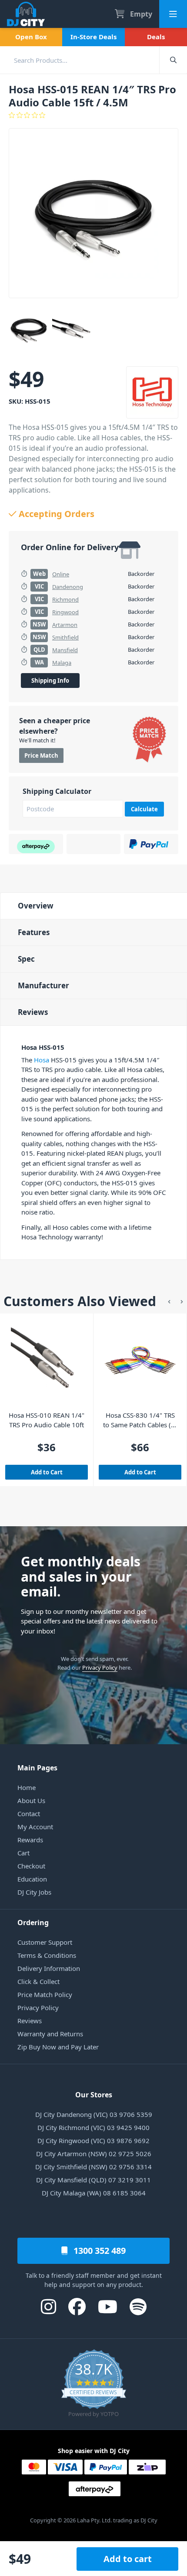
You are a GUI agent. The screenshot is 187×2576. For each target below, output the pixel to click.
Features (34, 932)
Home (27, 1787)
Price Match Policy (45, 1994)
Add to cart (128, 2559)
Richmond (65, 599)
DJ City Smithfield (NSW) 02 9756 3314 (93, 2167)
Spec (26, 959)
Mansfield (65, 650)
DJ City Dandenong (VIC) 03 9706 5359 (94, 2114)
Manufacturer (43, 985)
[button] (169, 1301)
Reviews (33, 1012)
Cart (23, 1853)
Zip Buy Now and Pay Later (58, 2047)
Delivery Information (49, 1968)
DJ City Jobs (34, 1892)
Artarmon (65, 625)
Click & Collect (38, 1981)
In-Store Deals (93, 37)
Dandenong (68, 587)
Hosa (42, 1060)
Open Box (31, 37)
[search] (80, 60)
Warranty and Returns (50, 2034)
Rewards (30, 1840)
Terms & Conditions (47, 1955)
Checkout (31, 1866)
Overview (36, 906)
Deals (156, 37)
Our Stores (94, 2095)
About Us (31, 1800)
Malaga (62, 663)
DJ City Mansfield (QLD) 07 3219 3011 (93, 2180)
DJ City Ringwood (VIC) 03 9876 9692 (93, 2140)
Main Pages (37, 1768)
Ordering (33, 1923)
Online (61, 574)
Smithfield (65, 637)
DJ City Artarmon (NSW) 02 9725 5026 (94, 2154)
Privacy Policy (100, 1667)
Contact (29, 1814)
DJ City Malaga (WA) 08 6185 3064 (94, 2193)
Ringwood (65, 612)
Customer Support (45, 1942)
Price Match (41, 755)
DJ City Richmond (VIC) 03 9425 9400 (93, 2127)
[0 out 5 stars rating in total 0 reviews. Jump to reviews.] (93, 115)
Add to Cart (47, 1472)
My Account (35, 1827)
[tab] (93, 906)
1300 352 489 (99, 2251)
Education (32, 1879)
